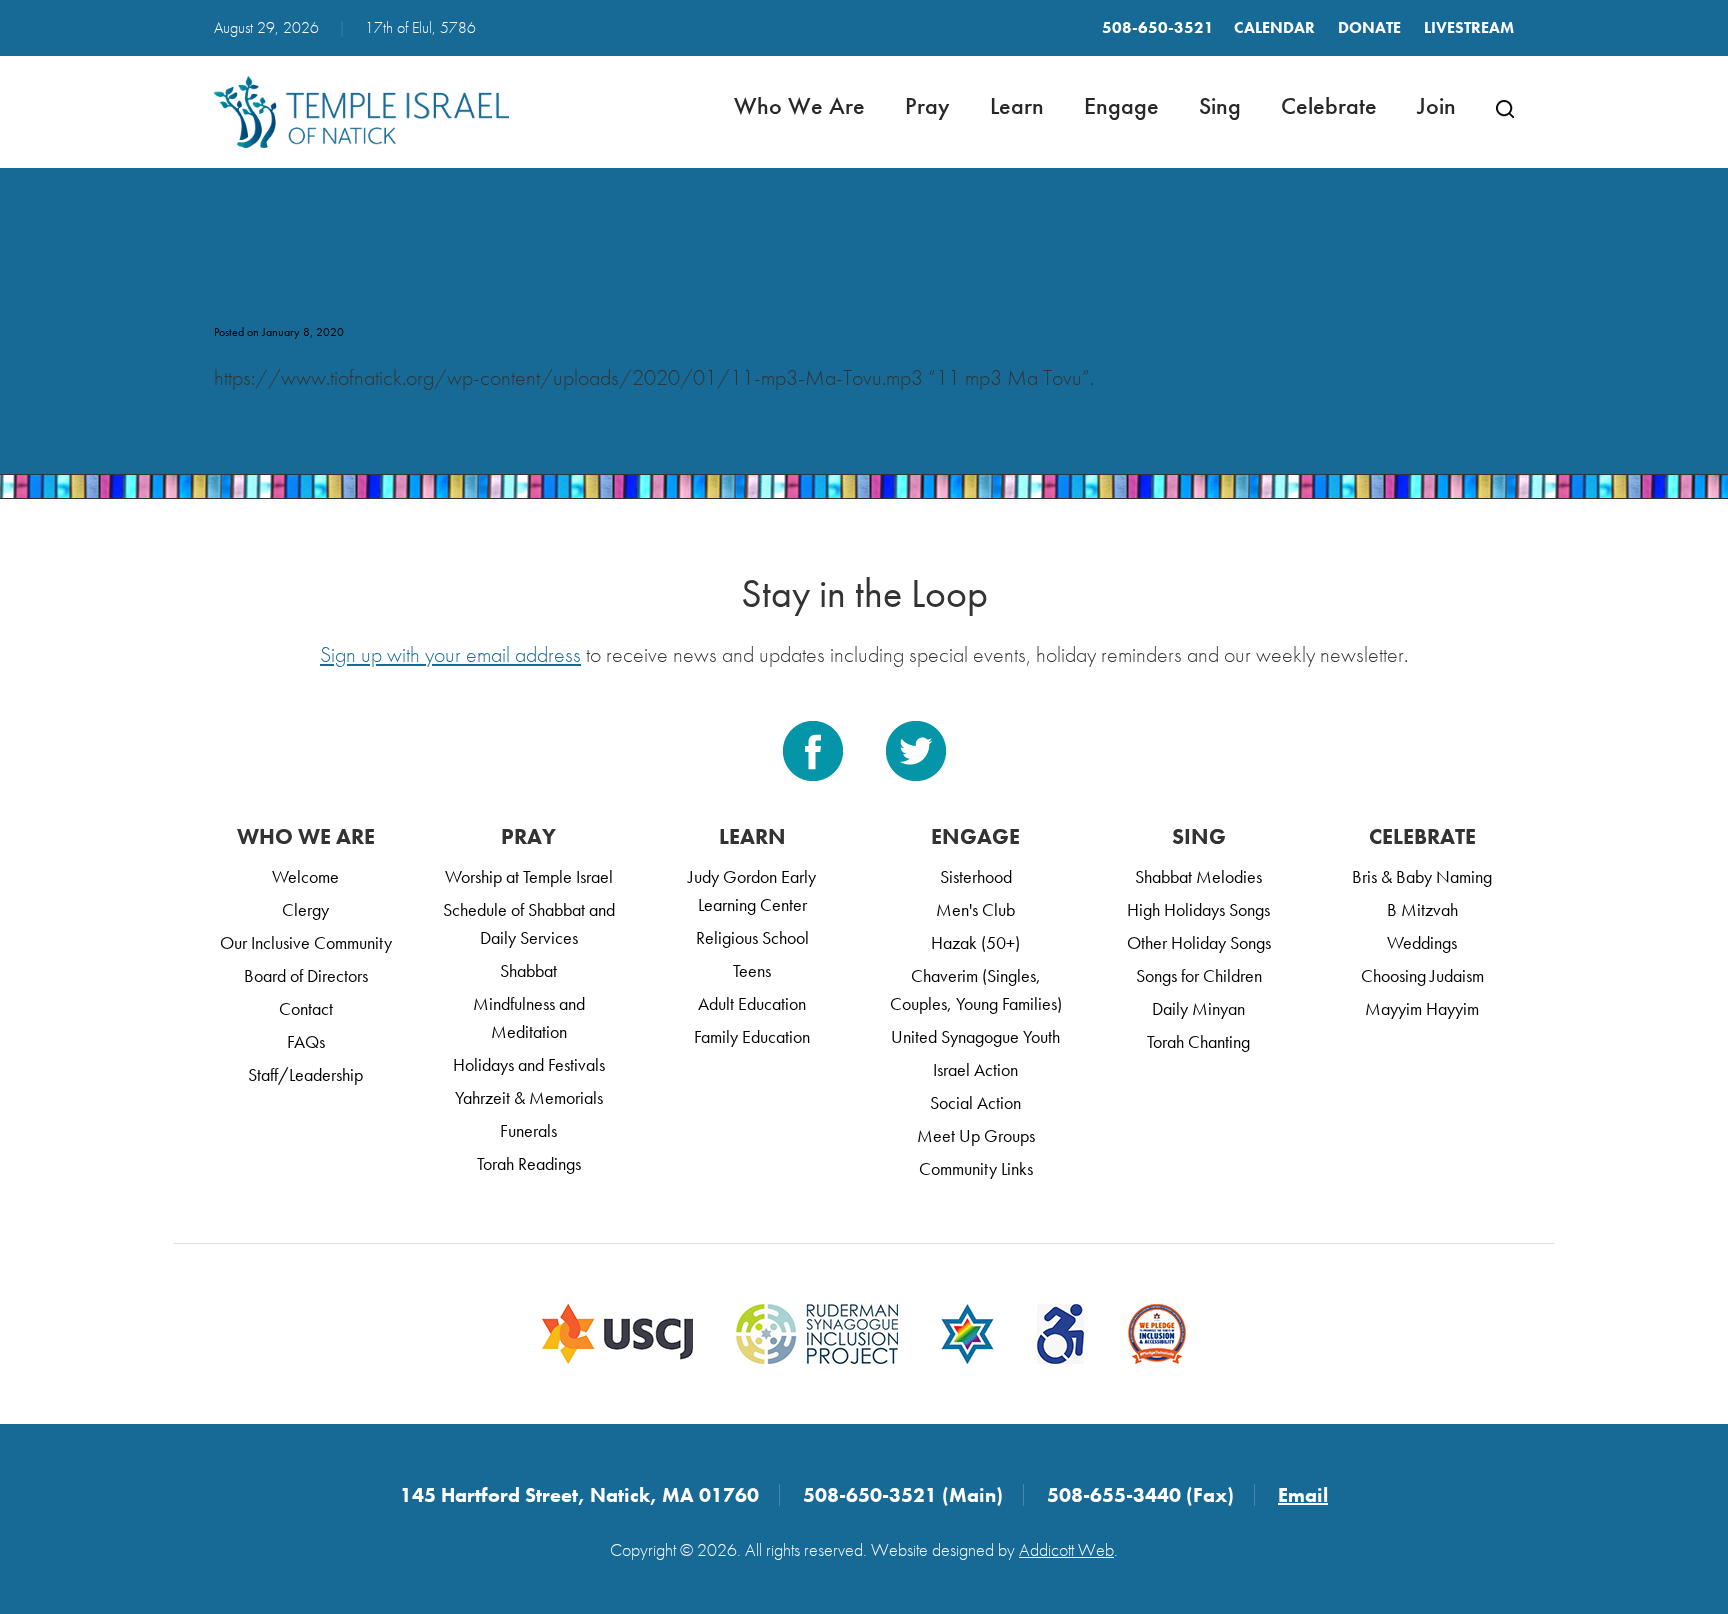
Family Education (752, 1036)
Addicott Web (1066, 1549)
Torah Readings (529, 1163)
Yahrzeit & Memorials (529, 1097)
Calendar (1274, 27)
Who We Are (799, 105)
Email (1303, 1495)
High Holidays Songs (1198, 909)
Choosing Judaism (1422, 975)
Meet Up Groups (976, 1135)
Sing (1220, 105)
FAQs (306, 1041)
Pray (927, 105)
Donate (1369, 27)
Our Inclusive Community (306, 942)
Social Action (975, 1102)
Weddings (1422, 942)
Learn (1017, 105)
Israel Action (975, 1069)
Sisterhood (976, 876)
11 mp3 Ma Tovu (324, 299)
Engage (1121, 105)
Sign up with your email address (450, 654)
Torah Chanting (1198, 1041)
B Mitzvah (1422, 909)
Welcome (305, 876)
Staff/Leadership (305, 1074)
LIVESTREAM (1469, 27)
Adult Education (752, 1003)
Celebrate (1329, 105)
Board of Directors (306, 975)
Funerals (528, 1130)
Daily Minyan (1198, 1008)
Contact (306, 1008)
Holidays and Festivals (529, 1064)
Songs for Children (1199, 975)
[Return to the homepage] (361, 112)
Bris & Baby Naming (1422, 876)
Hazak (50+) (975, 942)
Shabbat (528, 970)
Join (1436, 105)
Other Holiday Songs (1199, 942)
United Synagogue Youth (975, 1036)
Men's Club (975, 909)
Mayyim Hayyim (1422, 1008)
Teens (752, 970)
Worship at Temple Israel (529, 876)
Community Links (976, 1168)
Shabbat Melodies (1198, 876)
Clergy (305, 909)
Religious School (752, 937)
